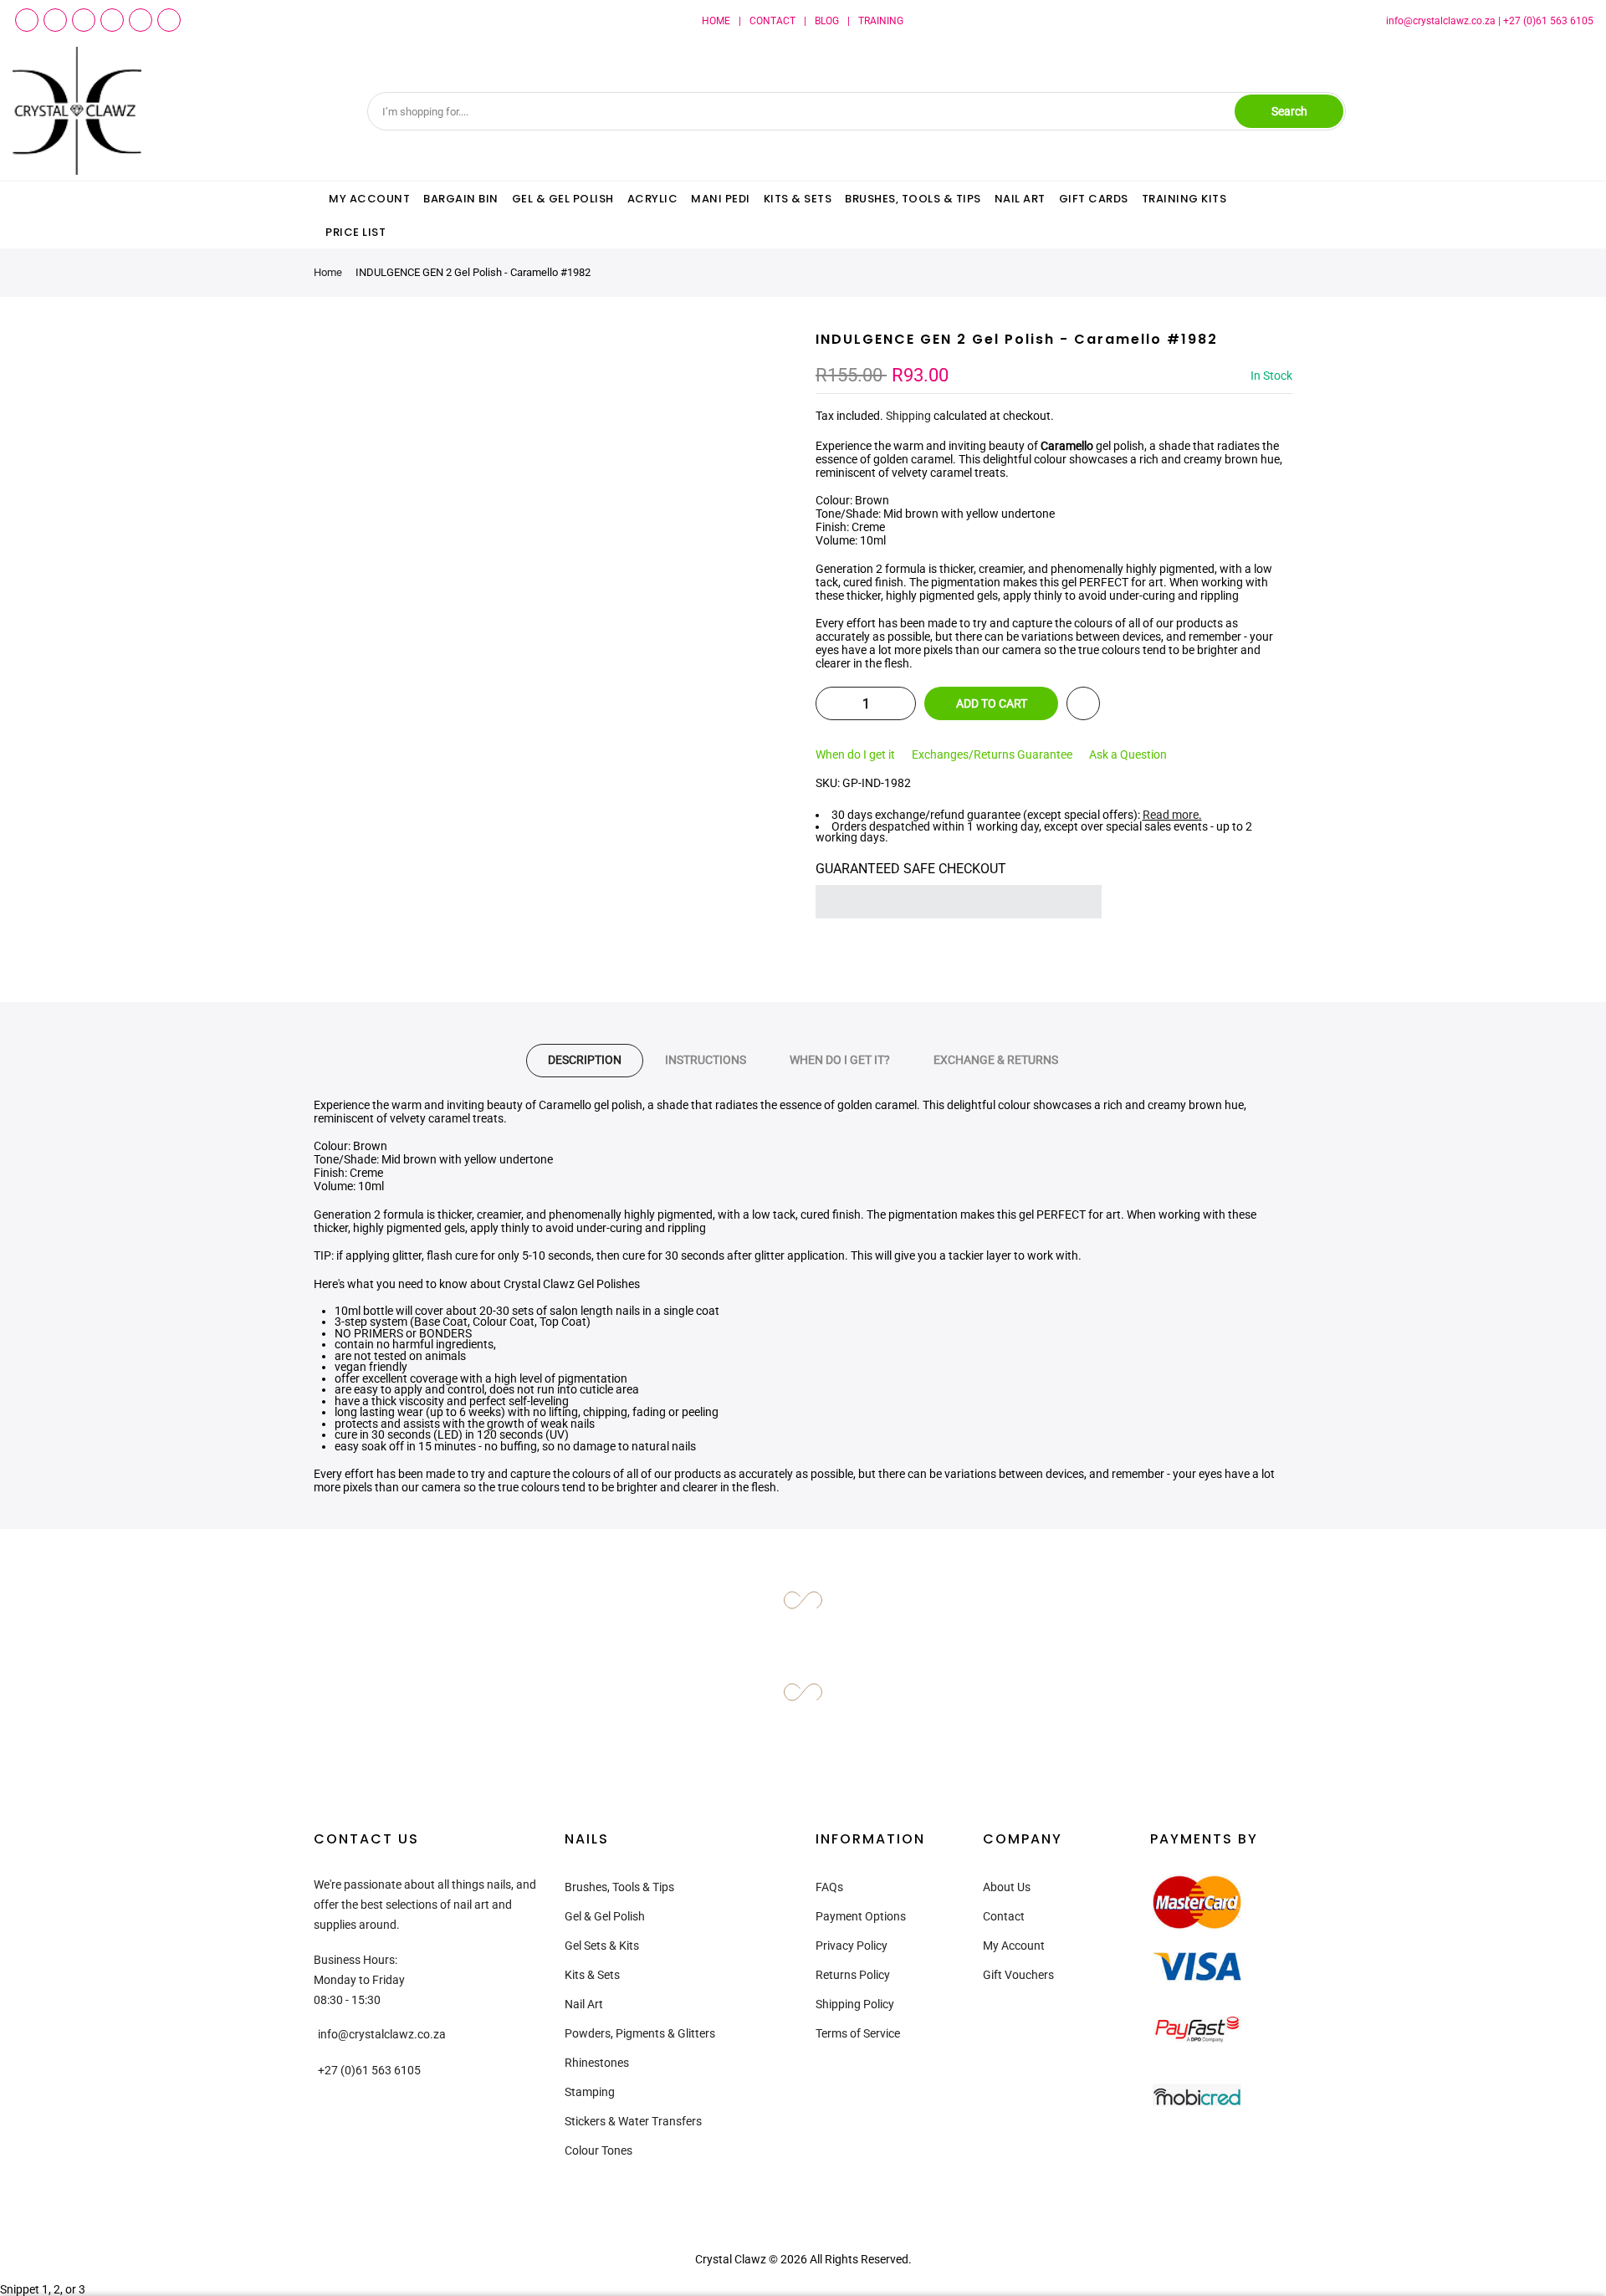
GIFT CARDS (1094, 199)
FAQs (829, 1887)
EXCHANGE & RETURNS (996, 1060)
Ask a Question (1128, 754)
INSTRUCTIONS (706, 1060)
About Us (1007, 1887)
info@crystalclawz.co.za (1441, 21)
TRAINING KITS (1184, 199)
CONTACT (772, 21)
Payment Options (861, 1916)
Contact (1004, 1916)
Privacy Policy (852, 1946)
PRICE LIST (355, 232)
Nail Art (584, 2004)
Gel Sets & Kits (602, 1946)
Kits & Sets (592, 1975)
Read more (1171, 815)
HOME (716, 21)
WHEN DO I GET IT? (840, 1060)
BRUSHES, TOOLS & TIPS (913, 199)
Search (1289, 111)
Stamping (590, 2092)
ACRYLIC (653, 199)
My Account (1014, 1946)
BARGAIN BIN (461, 199)
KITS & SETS (798, 199)
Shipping (908, 416)
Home (328, 272)
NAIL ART (1020, 199)
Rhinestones (597, 2063)
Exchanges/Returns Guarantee (992, 754)
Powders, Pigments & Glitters (640, 2033)
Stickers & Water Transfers (633, 2121)
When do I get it (855, 754)
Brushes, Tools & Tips (619, 1887)
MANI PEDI (721, 199)
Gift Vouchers (1018, 1975)
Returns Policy (853, 1975)
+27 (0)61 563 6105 (1548, 21)
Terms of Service (858, 2033)
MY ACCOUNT (369, 199)
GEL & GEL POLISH (563, 199)
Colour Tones (598, 2150)
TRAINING (881, 21)
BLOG (827, 21)
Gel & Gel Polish (605, 1916)
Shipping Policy (855, 2004)
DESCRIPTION (585, 1060)
